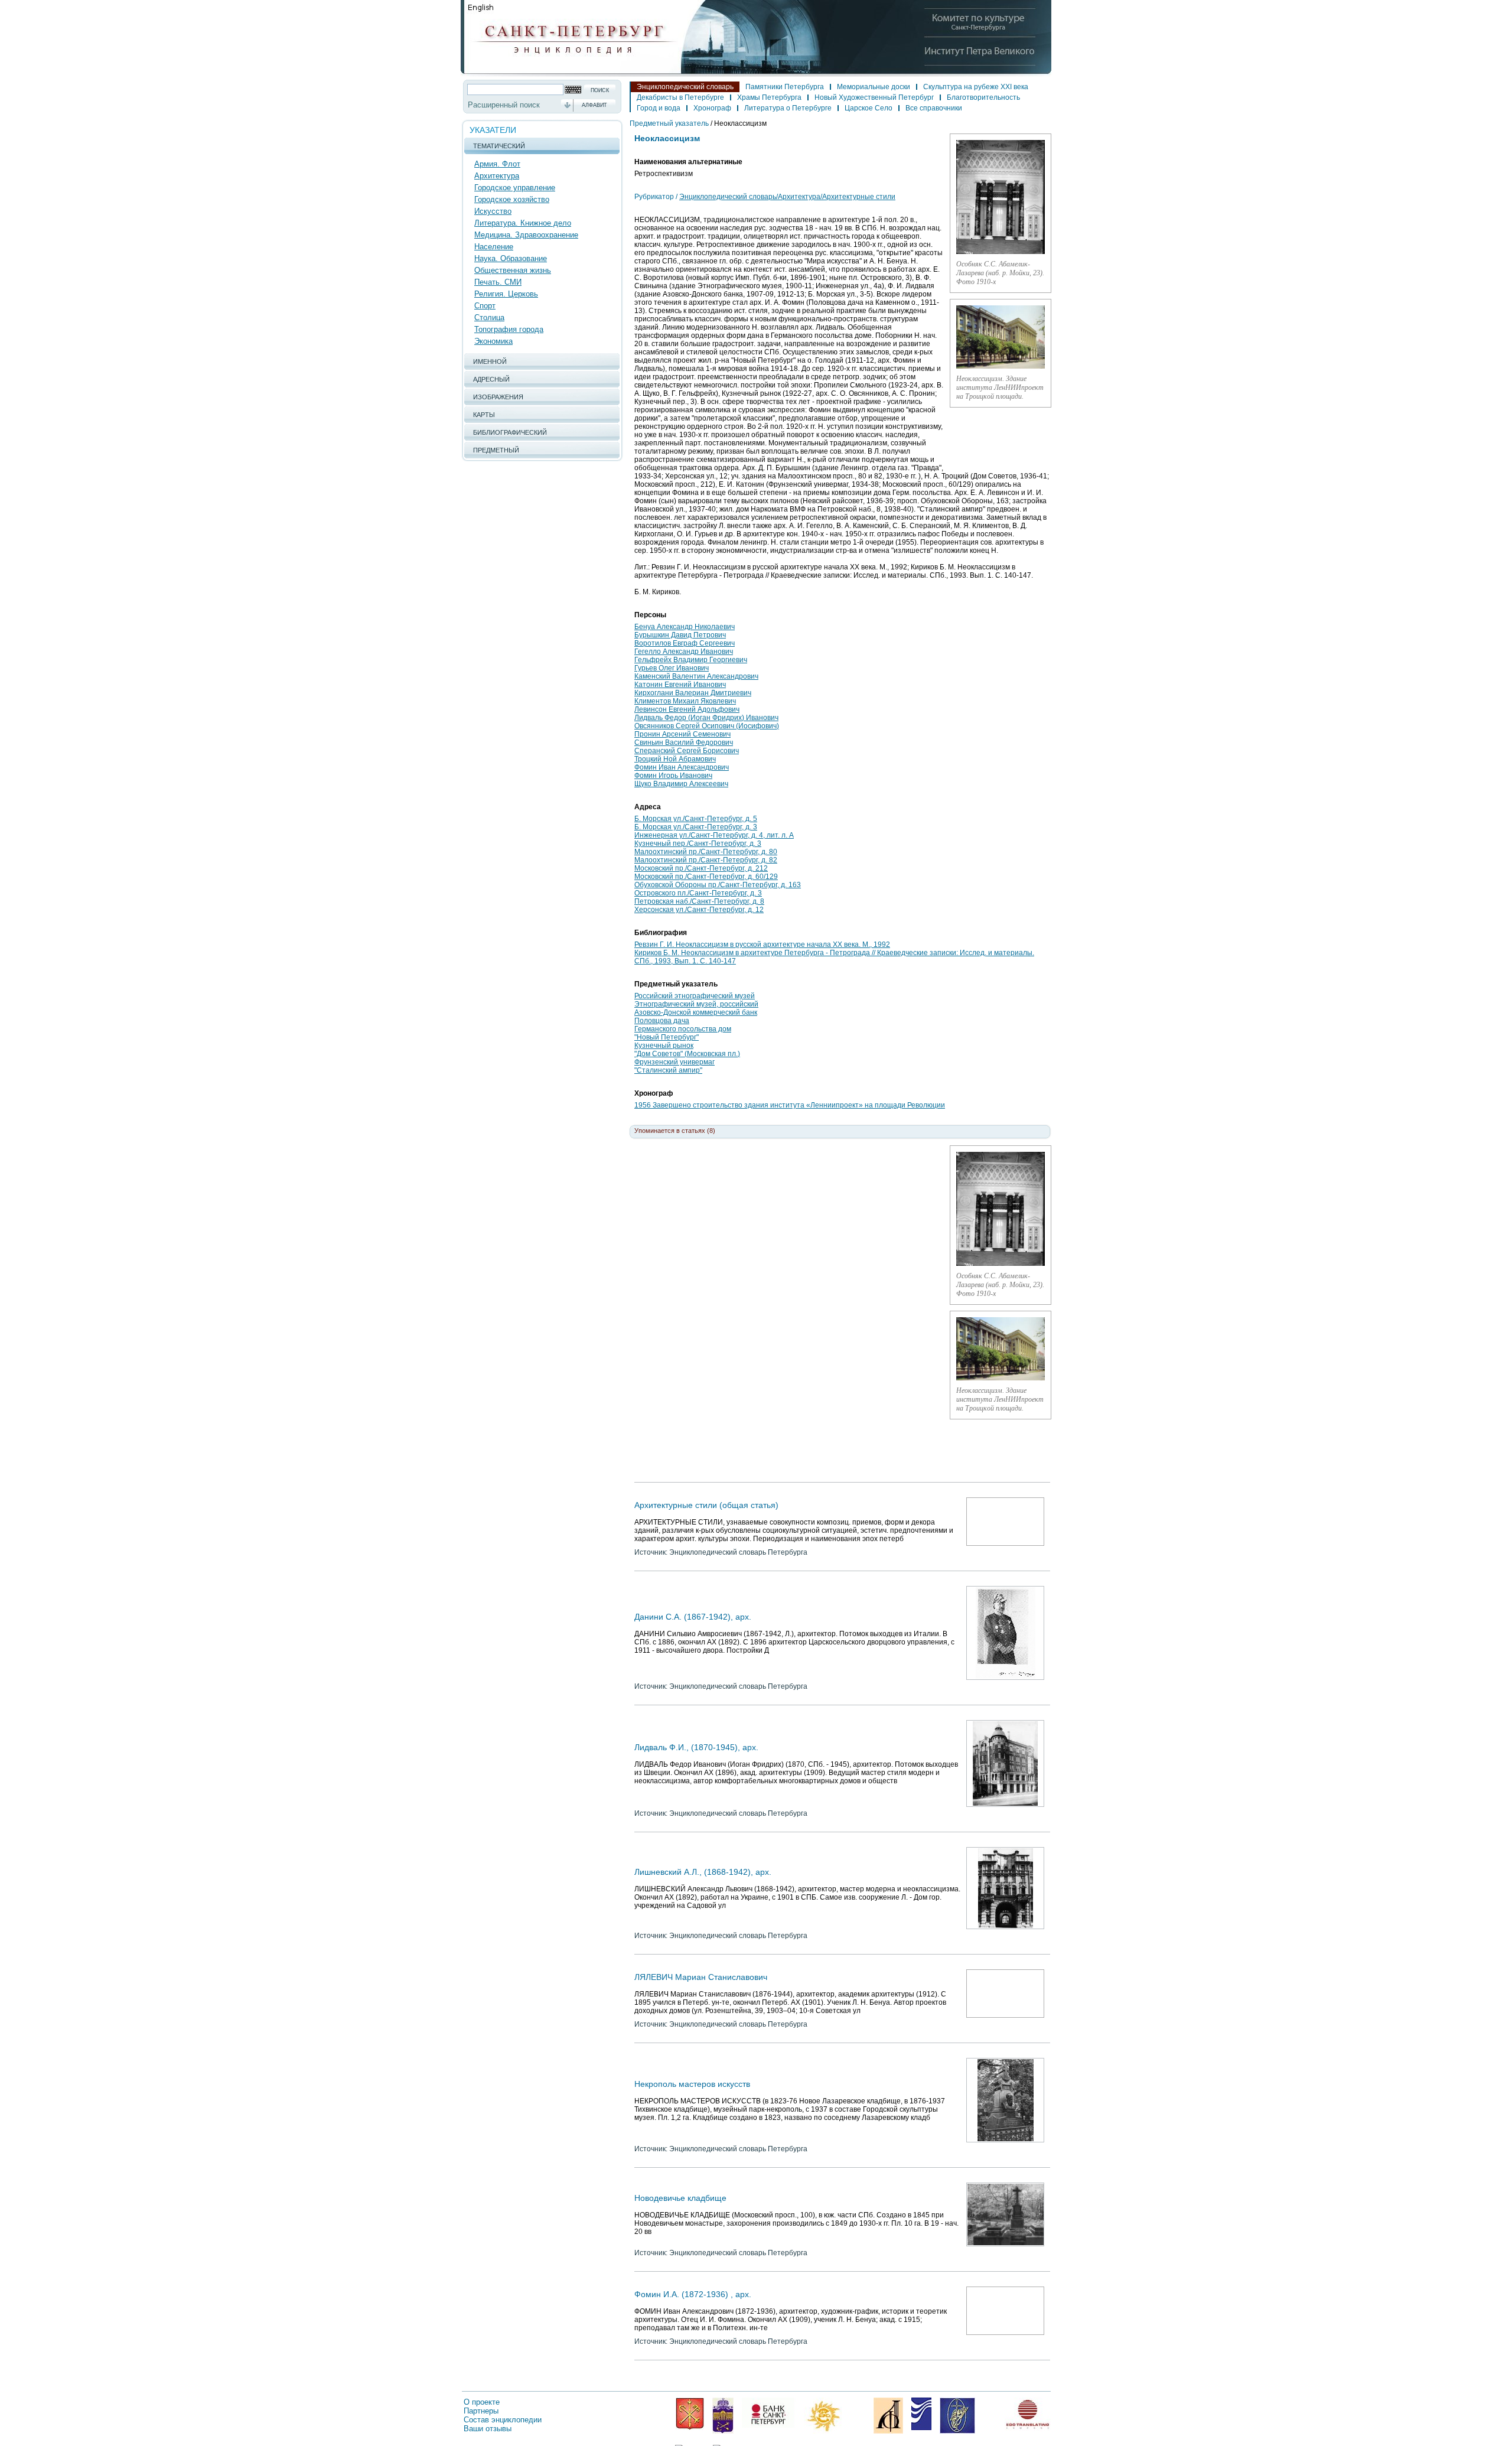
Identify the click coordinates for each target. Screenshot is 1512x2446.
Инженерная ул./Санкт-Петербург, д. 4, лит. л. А (714, 835)
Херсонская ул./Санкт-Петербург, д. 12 (699, 910)
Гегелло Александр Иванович (684, 652)
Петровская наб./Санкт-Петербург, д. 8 (699, 901)
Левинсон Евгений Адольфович (687, 709)
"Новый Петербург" (667, 1037)
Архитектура (497, 176)
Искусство (493, 211)
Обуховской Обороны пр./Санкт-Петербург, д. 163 (718, 885)
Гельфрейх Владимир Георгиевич (691, 660)
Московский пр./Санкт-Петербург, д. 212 (701, 868)
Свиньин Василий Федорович (684, 742)
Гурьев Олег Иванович (672, 668)
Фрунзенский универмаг (674, 1062)
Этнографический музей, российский (696, 1004)
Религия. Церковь (506, 294)
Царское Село (869, 108)
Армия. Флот (497, 164)
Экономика (493, 341)
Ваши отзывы (488, 2429)
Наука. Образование (511, 258)
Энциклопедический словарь (685, 87)
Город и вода (659, 108)
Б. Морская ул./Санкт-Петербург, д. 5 (696, 819)
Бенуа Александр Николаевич (685, 627)
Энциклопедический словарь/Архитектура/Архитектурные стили (787, 197)
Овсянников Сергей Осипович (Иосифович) (707, 726)
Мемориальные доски (874, 87)
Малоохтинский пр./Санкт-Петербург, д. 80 (706, 852)
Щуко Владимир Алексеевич (681, 784)
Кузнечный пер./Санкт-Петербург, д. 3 (698, 843)
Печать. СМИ (498, 282)
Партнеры (481, 2411)
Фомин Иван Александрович (682, 767)
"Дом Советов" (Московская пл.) (687, 1054)
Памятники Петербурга (785, 87)
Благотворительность (983, 97)
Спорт (485, 306)
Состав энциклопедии (503, 2420)
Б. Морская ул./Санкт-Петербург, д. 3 (696, 827)
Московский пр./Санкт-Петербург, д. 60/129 (706, 877)
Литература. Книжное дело (523, 223)
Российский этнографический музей (695, 996)
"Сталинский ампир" (668, 1070)
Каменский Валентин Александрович (696, 676)
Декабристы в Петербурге (680, 97)
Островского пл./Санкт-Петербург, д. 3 (698, 893)
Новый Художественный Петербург (874, 97)
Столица (489, 317)
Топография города (509, 329)
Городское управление (515, 188)
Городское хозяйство (512, 199)
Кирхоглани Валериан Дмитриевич (693, 693)
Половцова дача (662, 1021)
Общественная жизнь (513, 270)
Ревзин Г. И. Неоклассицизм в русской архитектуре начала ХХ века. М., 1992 (762, 944)
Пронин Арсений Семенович (682, 734)
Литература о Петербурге (788, 108)
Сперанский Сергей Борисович (687, 751)
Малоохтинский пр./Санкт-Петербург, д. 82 (706, 860)
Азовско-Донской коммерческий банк (696, 1012)
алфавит (594, 105)
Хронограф (712, 108)
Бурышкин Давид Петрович (680, 635)
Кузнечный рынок (664, 1046)
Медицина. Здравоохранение (526, 235)
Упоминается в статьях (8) (675, 1131)
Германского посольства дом (683, 1029)
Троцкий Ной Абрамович (675, 759)
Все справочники (934, 108)
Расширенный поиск (504, 105)
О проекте (482, 2402)
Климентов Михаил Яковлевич (685, 701)
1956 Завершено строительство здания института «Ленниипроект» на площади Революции (790, 1105)
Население (494, 247)
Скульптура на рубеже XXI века (976, 87)
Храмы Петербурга (769, 97)
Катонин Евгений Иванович (680, 685)
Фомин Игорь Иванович (673, 776)
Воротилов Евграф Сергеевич (685, 643)
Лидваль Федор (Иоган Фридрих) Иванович (706, 718)
